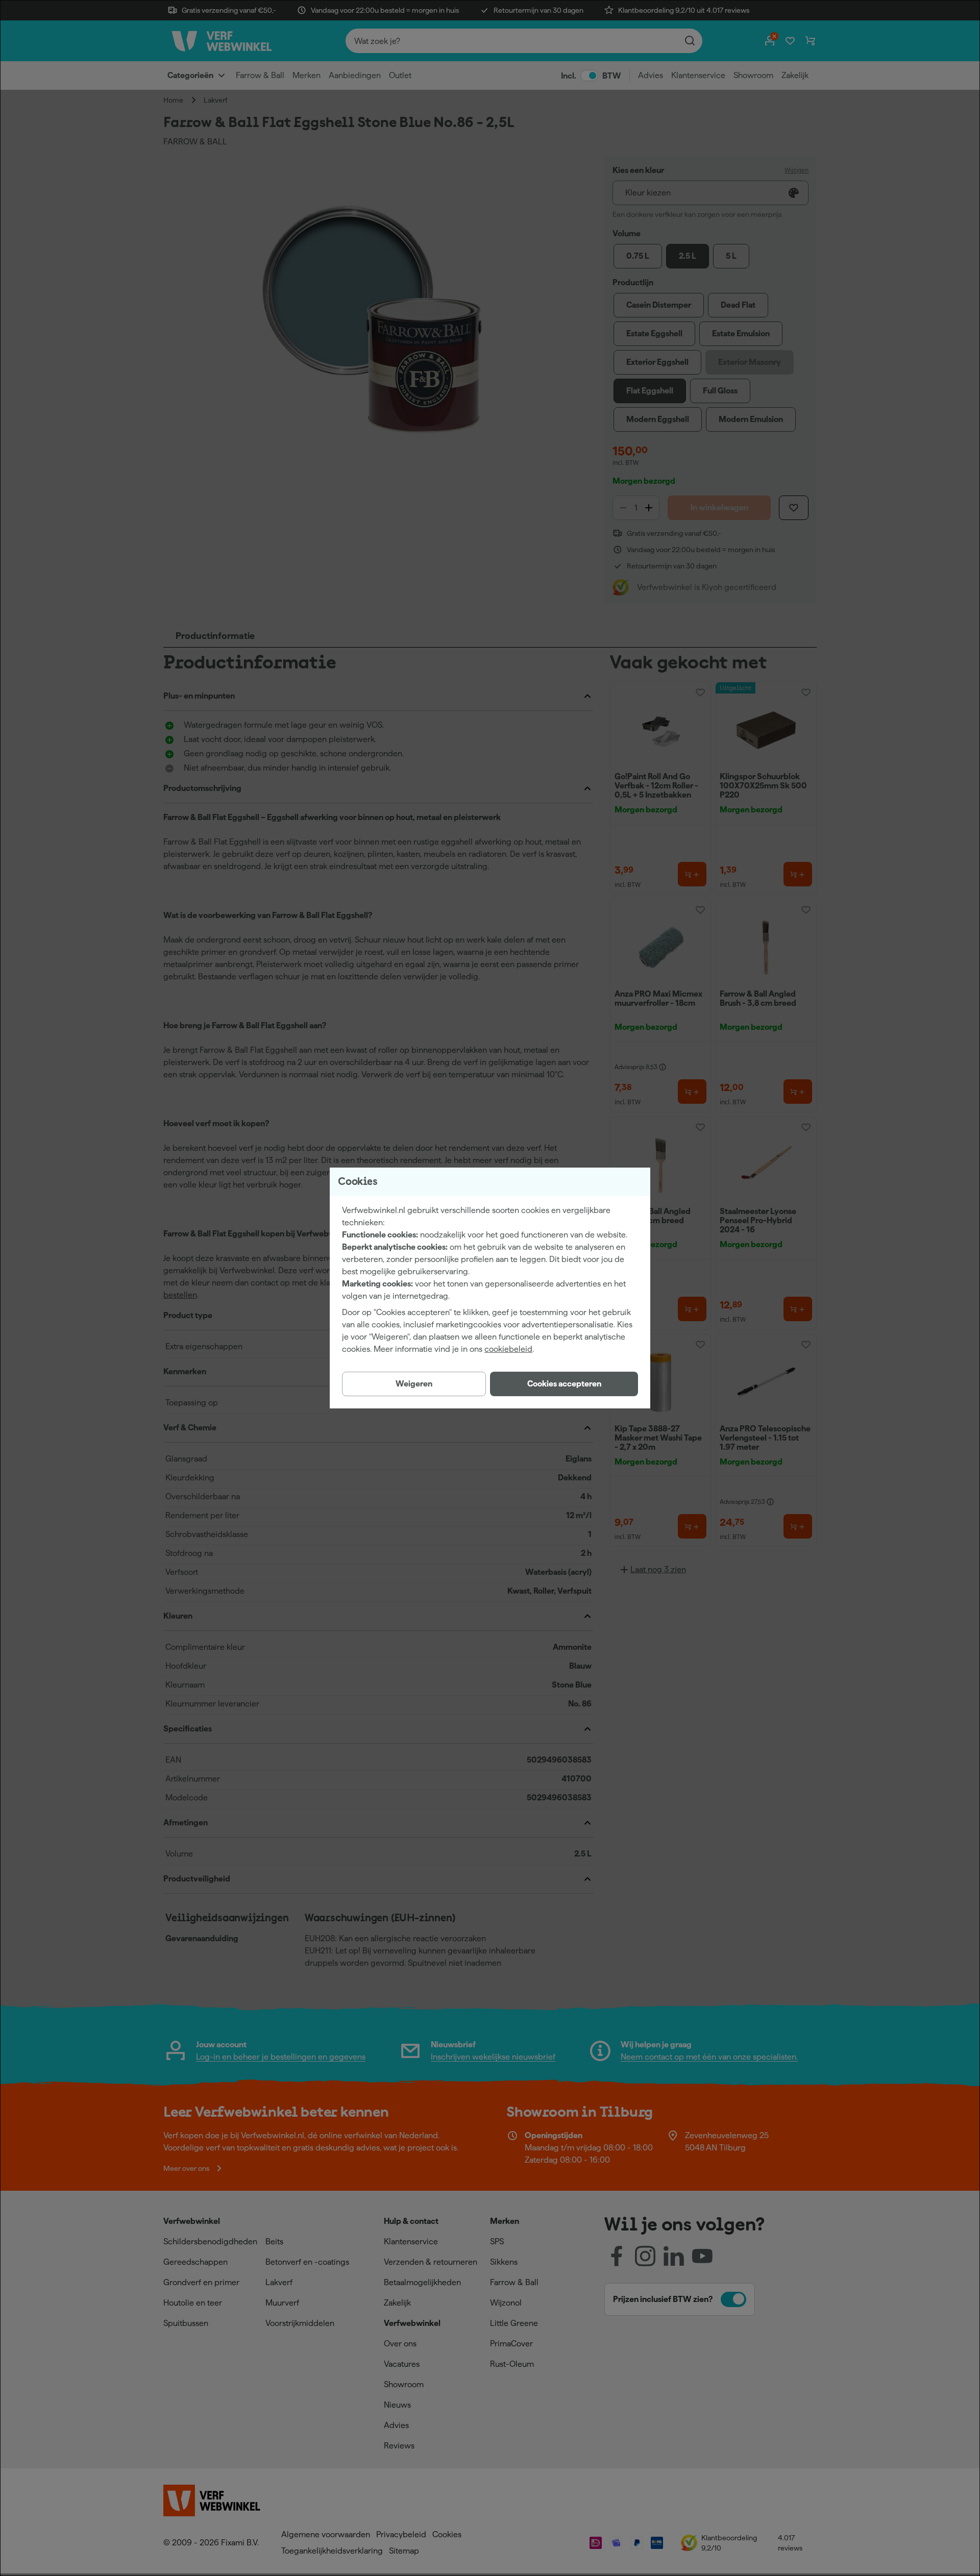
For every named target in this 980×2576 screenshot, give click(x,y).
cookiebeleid (508, 1349)
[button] (564, 1384)
